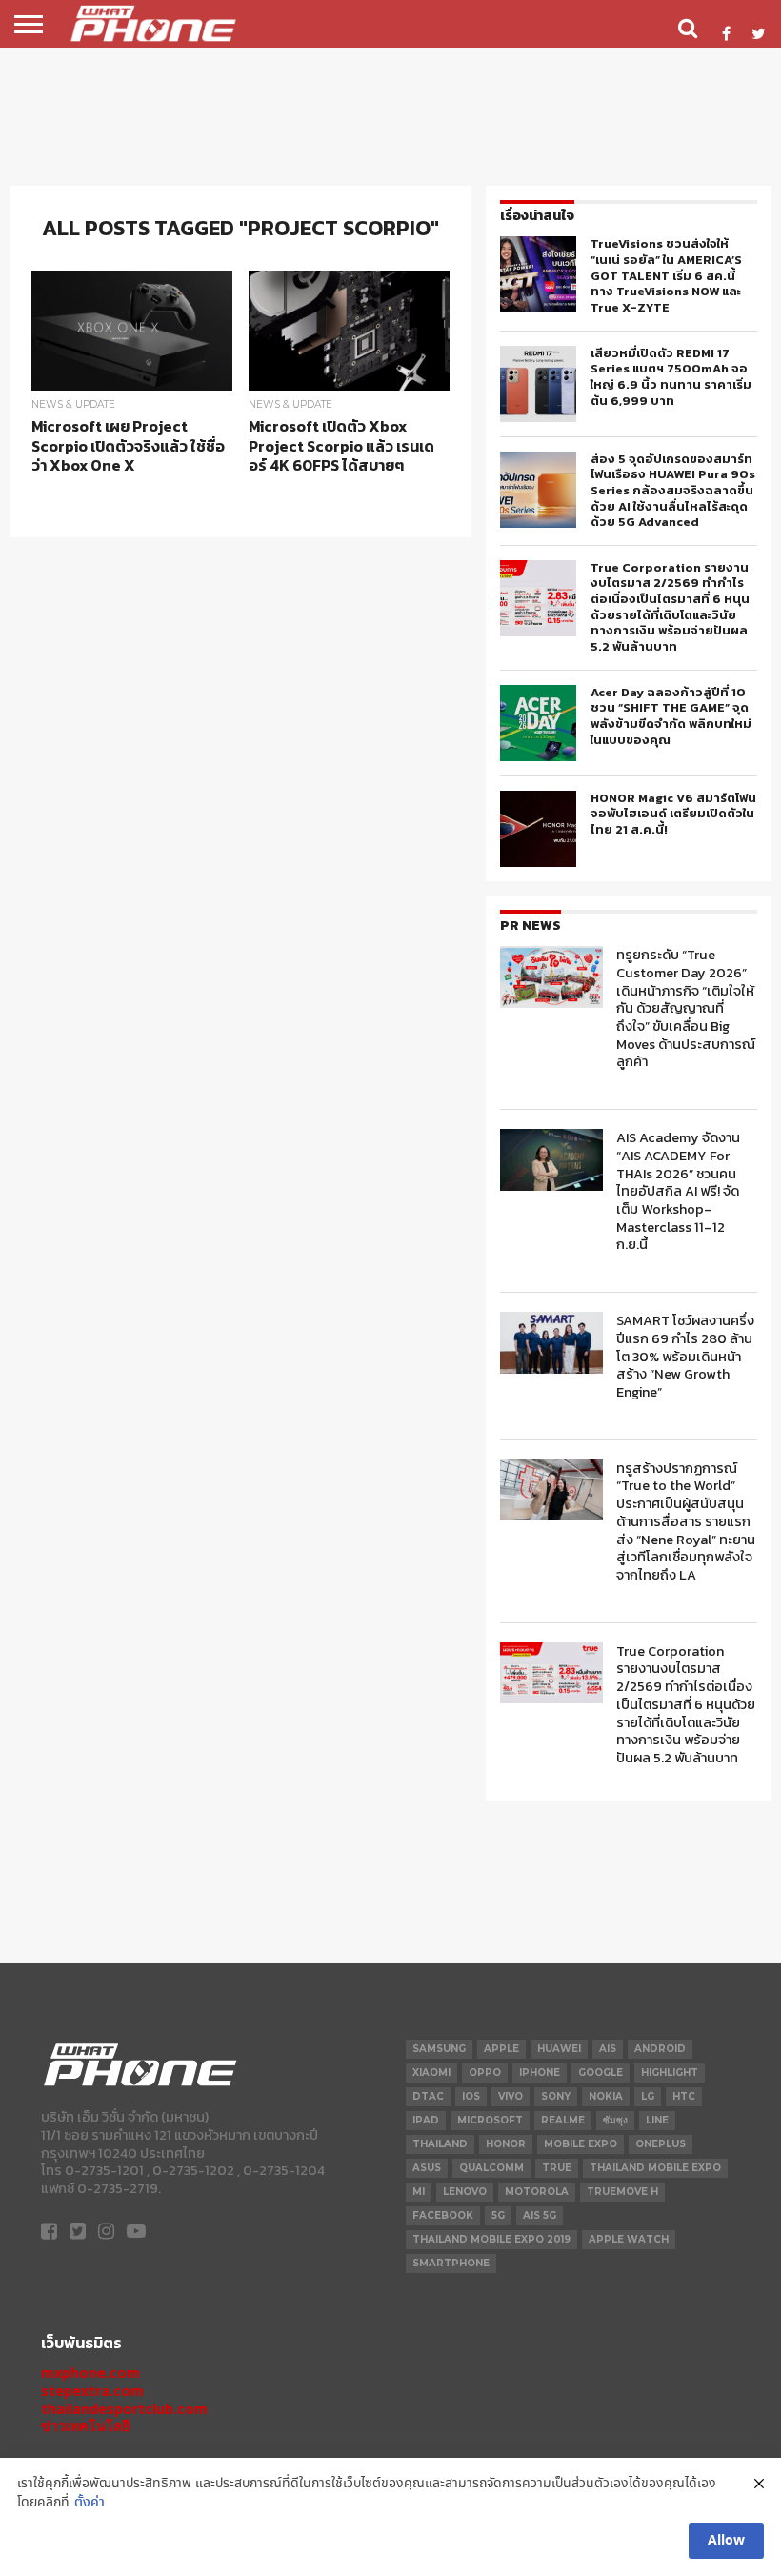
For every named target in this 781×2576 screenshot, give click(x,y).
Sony (556, 2096)
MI (419, 2192)
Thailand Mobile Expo (655, 2168)
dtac (428, 2096)
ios (471, 2096)
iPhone (540, 2073)
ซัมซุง (615, 2120)
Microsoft (490, 2120)
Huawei (559, 2049)
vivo (511, 2096)
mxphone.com (90, 2373)
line (657, 2120)
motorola (537, 2192)
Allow (726, 2541)
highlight (670, 2073)
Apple (501, 2049)
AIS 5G (540, 2215)
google (601, 2073)
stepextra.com (92, 2391)
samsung (439, 2049)
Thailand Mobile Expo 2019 (491, 2239)
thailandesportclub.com (124, 2409)
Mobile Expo (581, 2144)
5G (498, 2215)
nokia (606, 2096)
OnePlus (661, 2144)
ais (608, 2049)
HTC (684, 2096)
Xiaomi (431, 2073)
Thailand (440, 2144)
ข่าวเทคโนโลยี (85, 2426)
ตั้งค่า (90, 2503)
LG (648, 2096)
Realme (563, 2120)
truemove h (622, 2192)
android (660, 2049)
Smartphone (451, 2263)
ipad (426, 2120)
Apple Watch (629, 2239)
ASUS (427, 2168)
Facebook (443, 2215)
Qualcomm (491, 2168)
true (557, 2168)
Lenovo (465, 2192)
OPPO (485, 2073)
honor (506, 2144)
